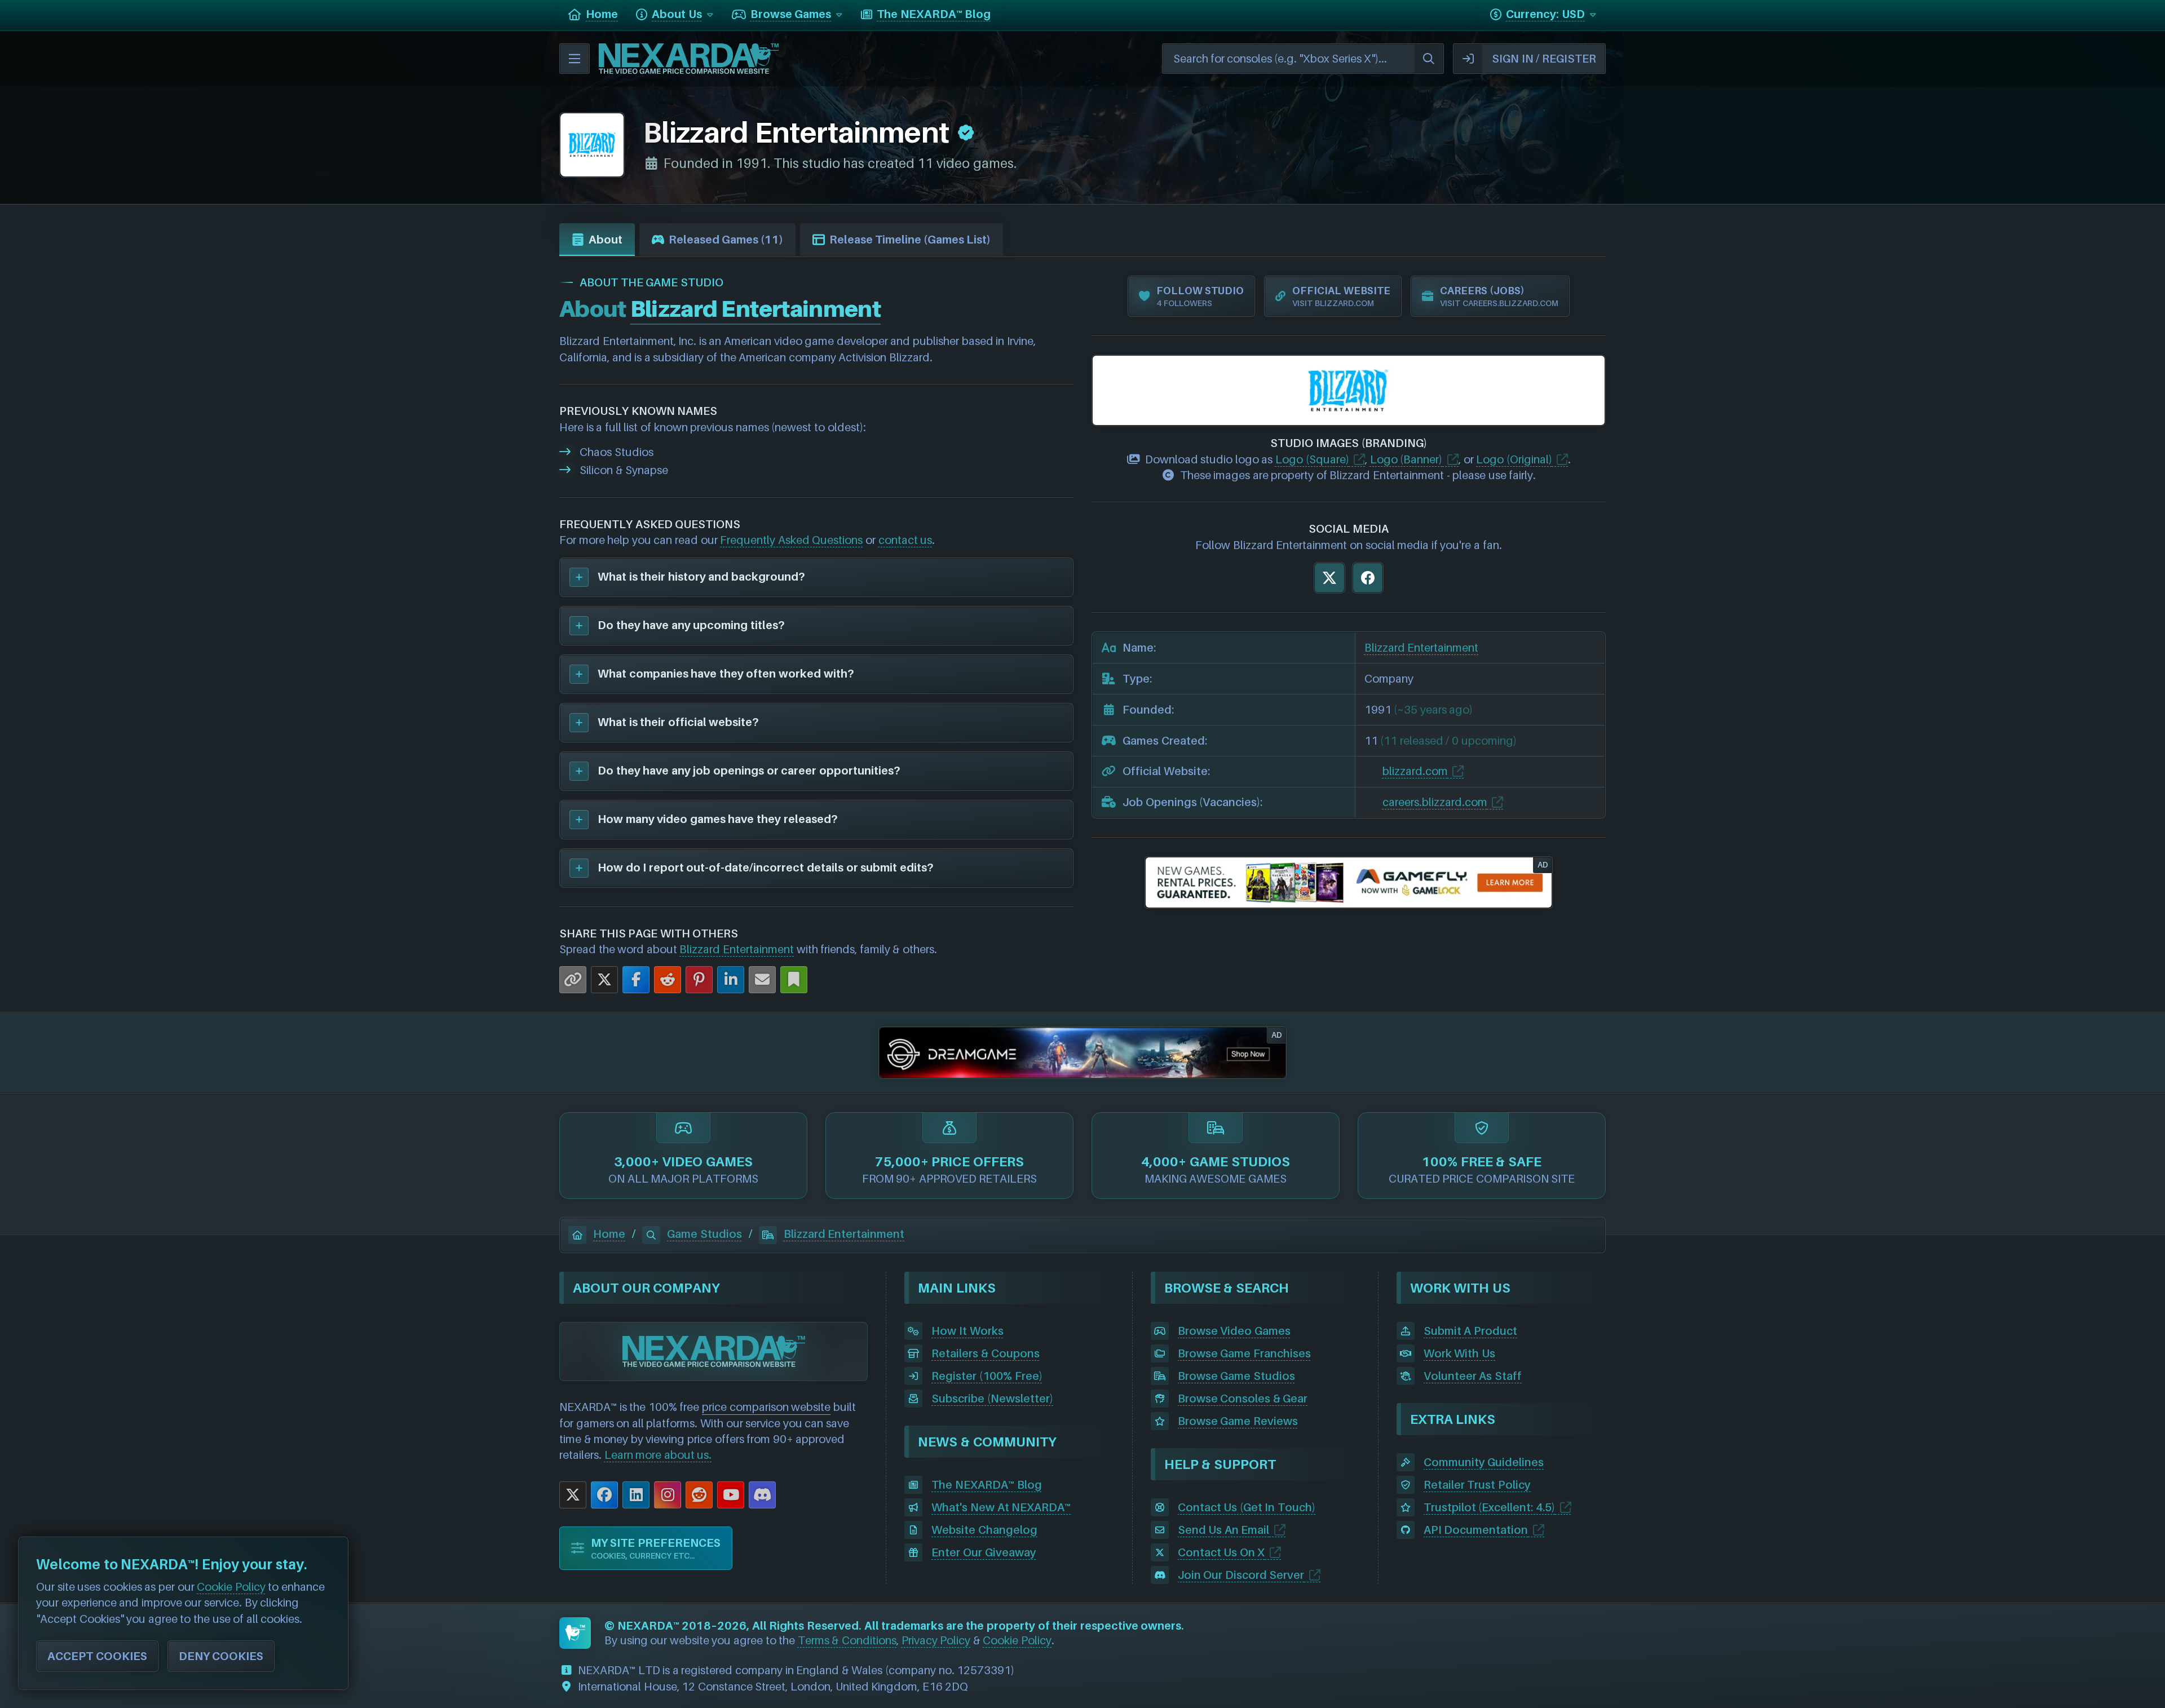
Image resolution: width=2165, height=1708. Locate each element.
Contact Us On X (1221, 1552)
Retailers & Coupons (985, 1353)
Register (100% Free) (987, 1376)
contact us (905, 540)
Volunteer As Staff (1473, 1376)
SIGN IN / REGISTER (1544, 59)
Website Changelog (984, 1530)
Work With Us (1459, 1353)
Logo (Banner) (1406, 459)
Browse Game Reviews (1238, 1421)
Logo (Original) (1514, 459)
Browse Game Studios (1236, 1376)
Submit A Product (1470, 1331)
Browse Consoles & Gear (1243, 1399)
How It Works (967, 1331)
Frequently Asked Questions (791, 540)
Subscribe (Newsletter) (992, 1399)
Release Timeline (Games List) (910, 240)
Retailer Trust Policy (1477, 1485)
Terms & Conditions (847, 1640)
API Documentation (1476, 1530)
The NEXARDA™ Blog (986, 1485)
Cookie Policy (1017, 1640)
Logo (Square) (1312, 459)
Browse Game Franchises (1244, 1353)
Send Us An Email (1224, 1530)
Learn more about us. (658, 1455)
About (606, 240)
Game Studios (704, 1234)
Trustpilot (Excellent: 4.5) (1489, 1507)
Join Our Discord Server (1241, 1575)
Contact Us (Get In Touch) (1247, 1507)
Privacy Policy (936, 1640)
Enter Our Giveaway (984, 1552)
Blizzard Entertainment (737, 949)
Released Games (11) (726, 240)
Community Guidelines (1484, 1462)
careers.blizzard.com (1435, 802)
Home (609, 1234)
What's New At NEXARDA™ (1001, 1507)
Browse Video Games (1234, 1331)
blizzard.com (1415, 771)
